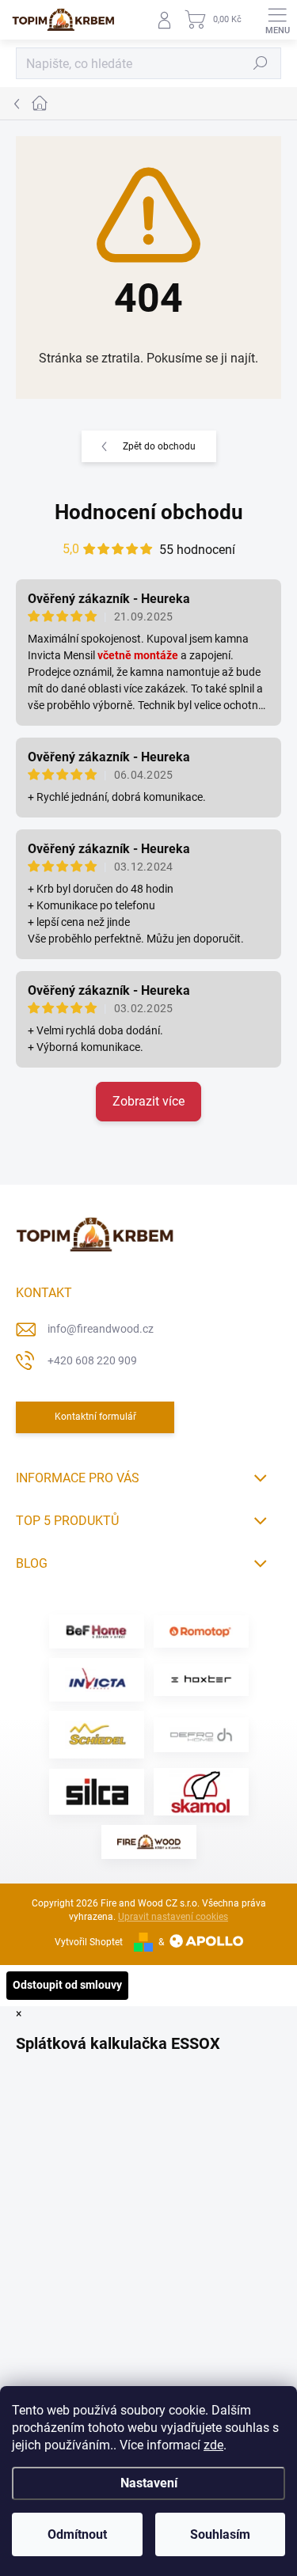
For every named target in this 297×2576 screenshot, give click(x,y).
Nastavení (149, 2483)
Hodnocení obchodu (149, 512)
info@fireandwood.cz (101, 1329)
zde (213, 2445)
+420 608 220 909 (92, 1360)
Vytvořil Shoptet (89, 1942)
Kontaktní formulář (95, 1417)
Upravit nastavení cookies (173, 1917)
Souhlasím (220, 2534)
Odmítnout (77, 2534)
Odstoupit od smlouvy (67, 1985)
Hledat (261, 63)
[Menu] (277, 20)
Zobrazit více (148, 1101)
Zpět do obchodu (159, 446)
